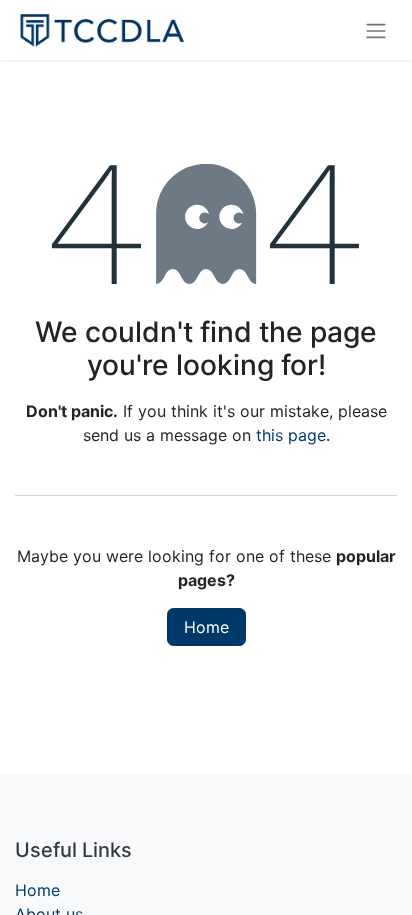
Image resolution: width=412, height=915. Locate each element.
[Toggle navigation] (376, 30)
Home (206, 627)
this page (291, 435)
